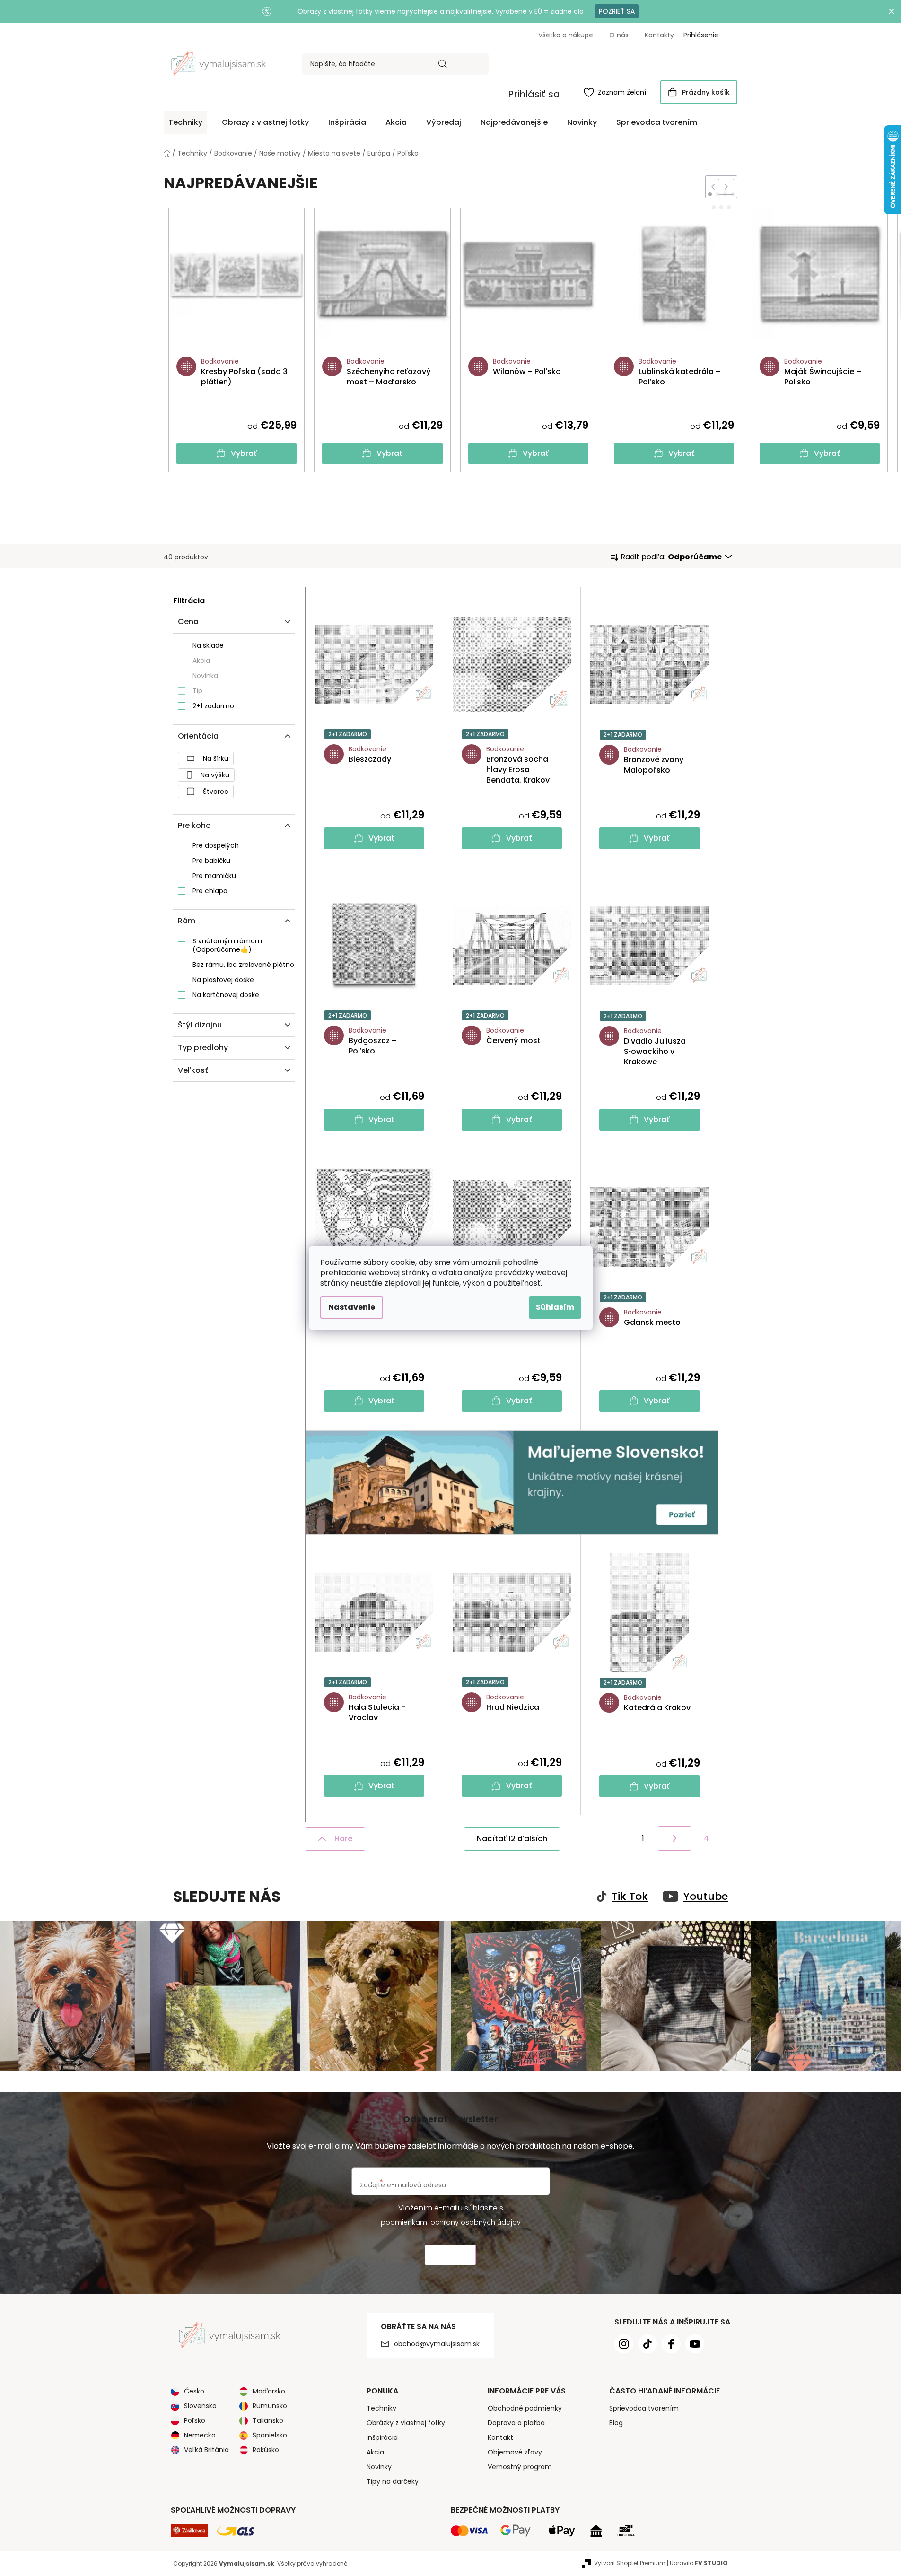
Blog (616, 2423)
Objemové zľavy (515, 2452)
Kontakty (659, 35)
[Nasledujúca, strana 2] (674, 1838)
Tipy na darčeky (393, 2481)
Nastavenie (352, 1307)
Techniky (381, 2408)
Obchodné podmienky (525, 2408)
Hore (343, 1839)
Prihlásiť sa (534, 94)
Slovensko (200, 2406)
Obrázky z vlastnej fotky (406, 2423)
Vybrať (244, 453)
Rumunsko (270, 2406)
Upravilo (699, 2563)
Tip (197, 691)
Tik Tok (630, 1897)
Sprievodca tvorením (644, 2408)
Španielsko (270, 2435)
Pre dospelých (216, 845)
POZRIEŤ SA (617, 11)
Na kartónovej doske (226, 995)
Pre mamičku (214, 876)
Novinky (379, 2467)
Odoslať (450, 2255)
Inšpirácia (382, 2437)
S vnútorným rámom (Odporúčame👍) (227, 945)
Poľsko (195, 2420)
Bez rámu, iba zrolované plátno (243, 965)
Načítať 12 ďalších (512, 1839)
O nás (619, 35)
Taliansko (268, 2420)
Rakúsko (266, 2450)
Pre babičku (211, 861)
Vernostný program (520, 2467)
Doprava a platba (516, 2423)
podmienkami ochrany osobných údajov (451, 2222)
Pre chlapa (210, 891)
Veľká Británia (206, 2450)
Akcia (201, 661)
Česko (194, 2391)
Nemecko (200, 2435)
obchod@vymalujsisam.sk (437, 2344)
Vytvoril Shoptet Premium (630, 2563)
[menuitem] (185, 122)
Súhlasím (555, 1307)
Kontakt (500, 2437)
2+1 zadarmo (213, 706)
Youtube (706, 1897)
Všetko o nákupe (566, 35)
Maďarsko (269, 2391)
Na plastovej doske (223, 980)
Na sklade (208, 645)
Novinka (205, 676)
